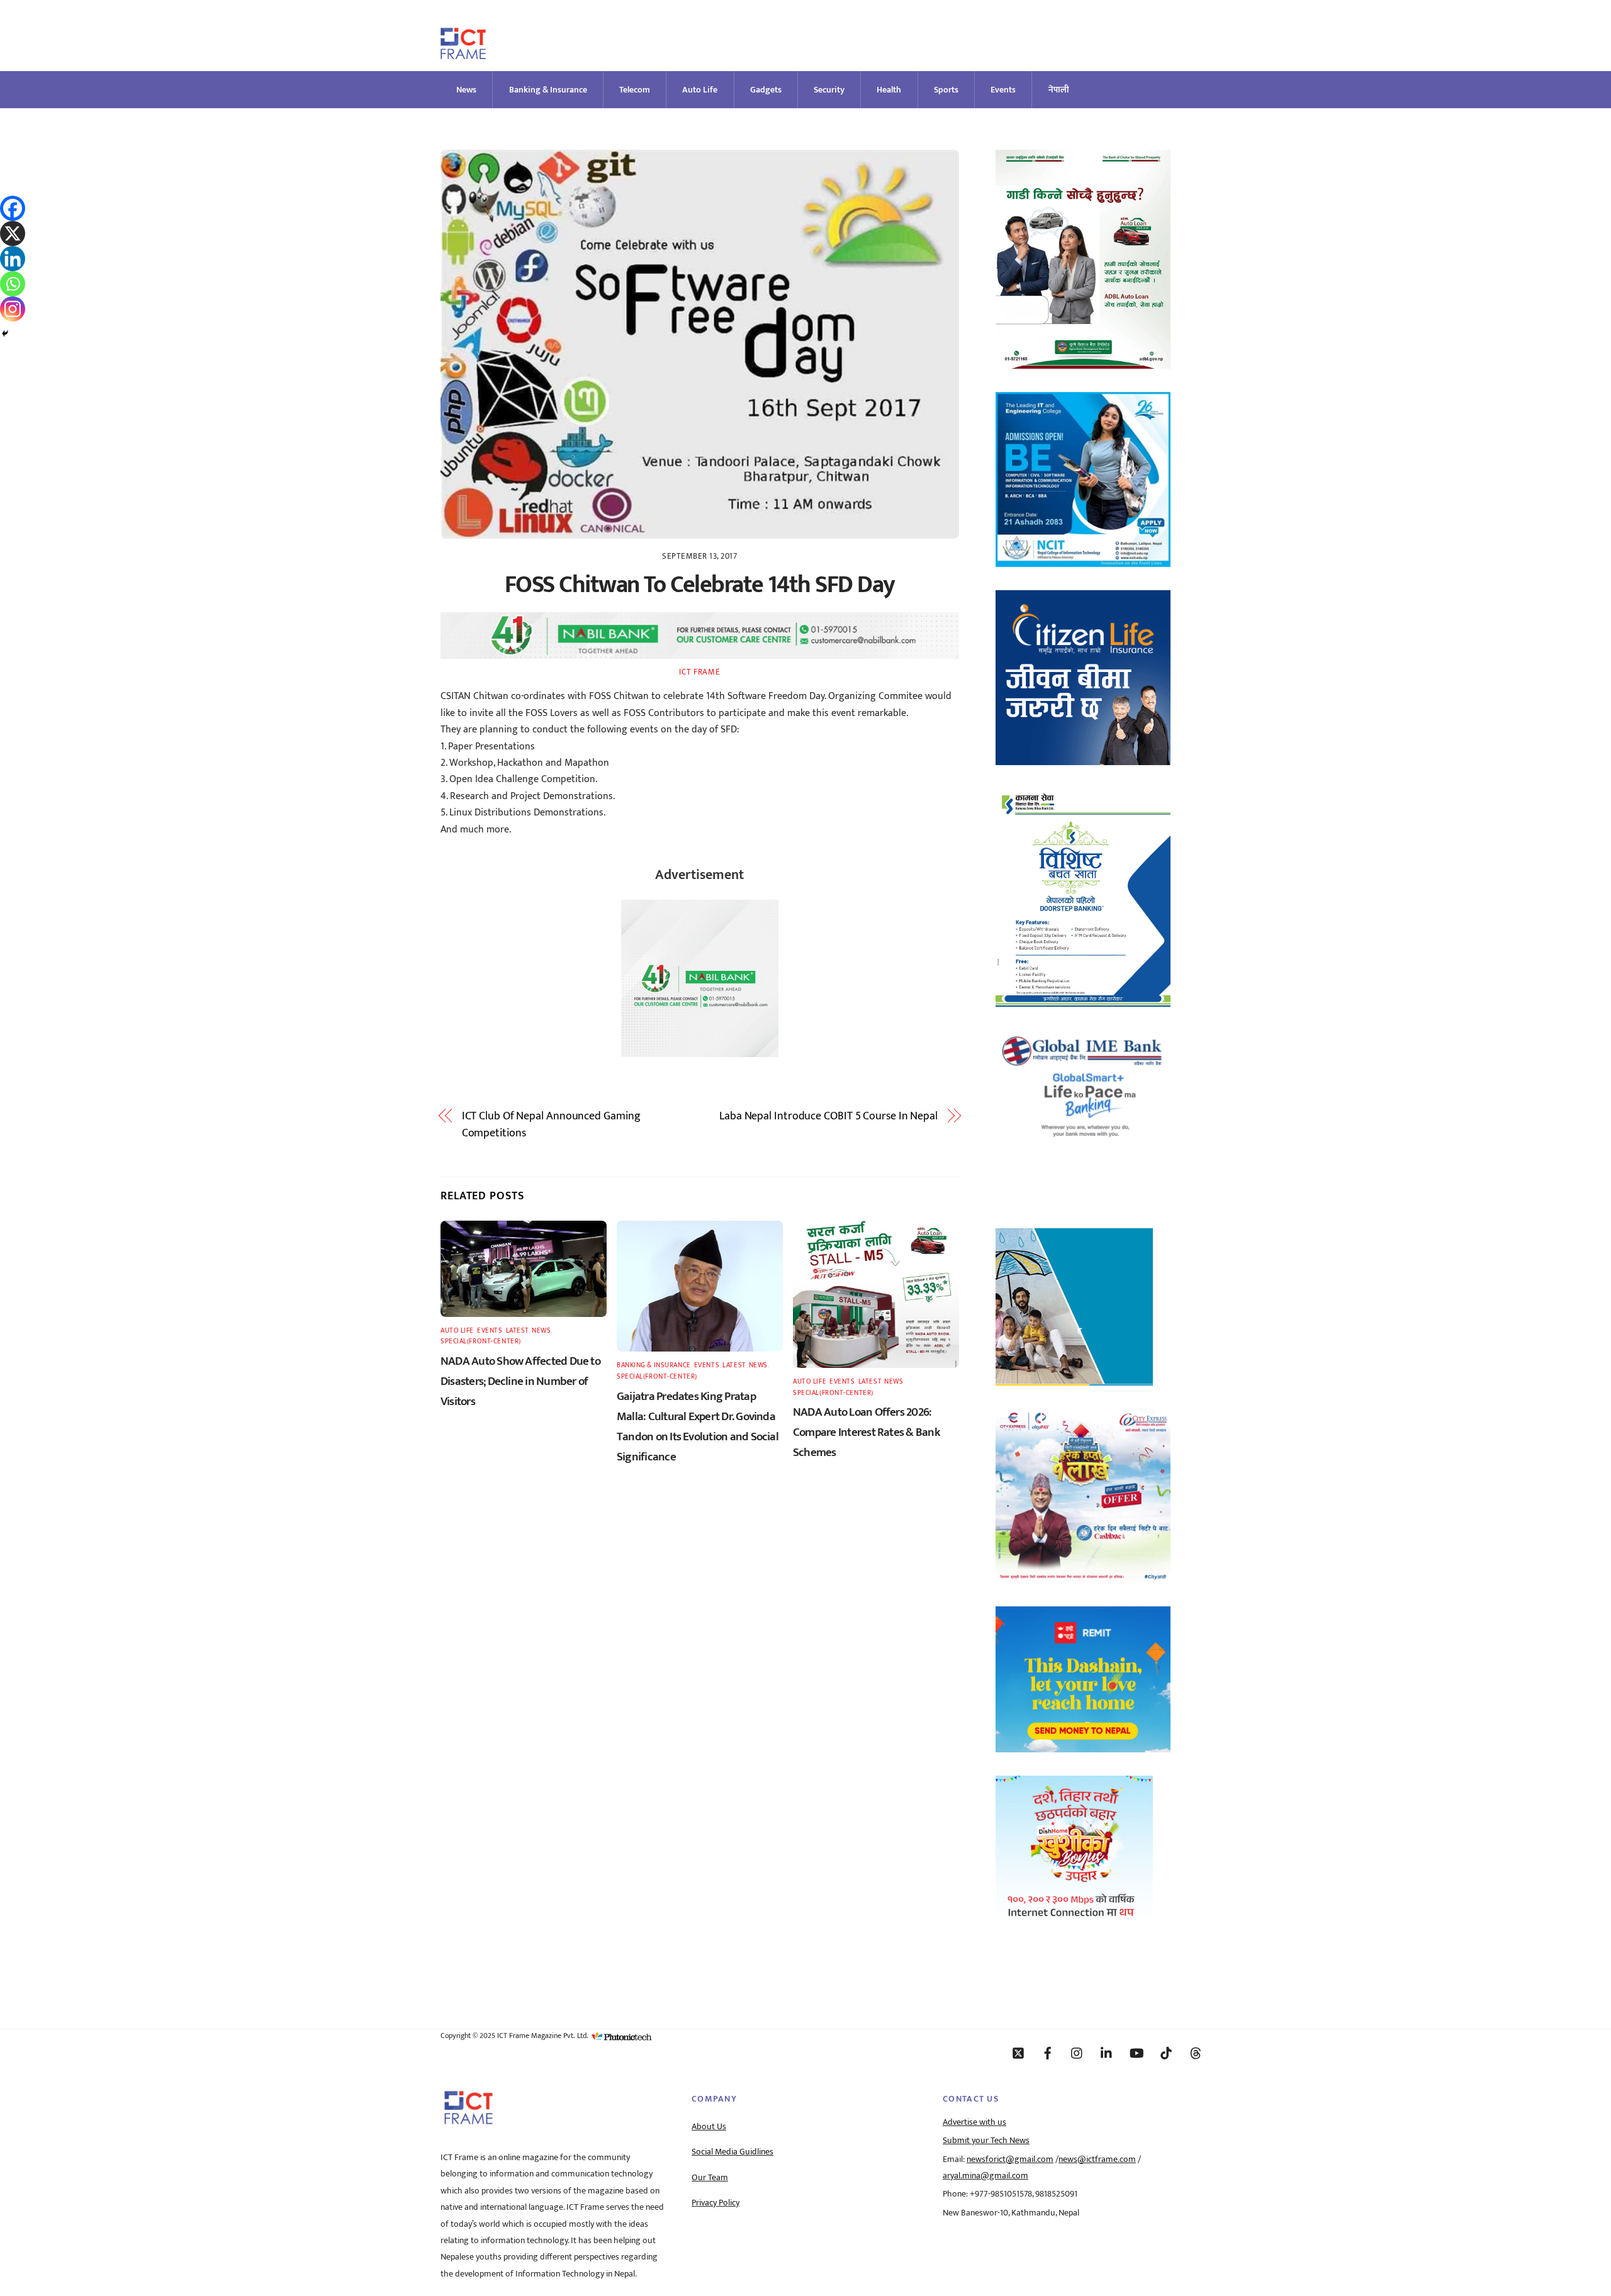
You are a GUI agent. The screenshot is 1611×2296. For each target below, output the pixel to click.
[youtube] (1137, 2052)
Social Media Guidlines (733, 2152)
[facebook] (1048, 2052)
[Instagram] (13, 309)
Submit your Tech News (986, 2141)
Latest (517, 1330)
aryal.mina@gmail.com (985, 2176)
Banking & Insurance (548, 90)
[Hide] (5, 333)
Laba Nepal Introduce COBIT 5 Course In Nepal (828, 1116)
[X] (13, 233)
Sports (946, 90)
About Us (709, 2127)
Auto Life (700, 90)
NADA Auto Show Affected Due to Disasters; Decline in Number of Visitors (520, 1381)
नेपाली (1059, 90)
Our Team (710, 2178)
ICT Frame (699, 672)
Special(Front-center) (481, 1341)
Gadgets (766, 90)
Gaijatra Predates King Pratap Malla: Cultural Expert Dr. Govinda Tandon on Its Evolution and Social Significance (698, 1426)
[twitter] (1018, 2052)
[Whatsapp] (13, 284)
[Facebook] (13, 208)
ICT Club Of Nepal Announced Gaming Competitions (551, 1125)
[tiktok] (1166, 2052)
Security (829, 90)
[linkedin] (1107, 2052)
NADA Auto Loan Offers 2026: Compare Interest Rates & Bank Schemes (867, 1432)
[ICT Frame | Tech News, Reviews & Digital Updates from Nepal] (463, 54)
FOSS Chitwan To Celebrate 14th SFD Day (700, 585)
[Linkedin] (13, 259)
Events (1003, 90)
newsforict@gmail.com (1010, 2159)
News (466, 90)
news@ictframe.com (1097, 2159)
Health (889, 90)
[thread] (1196, 2052)
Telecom (635, 90)
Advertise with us (974, 2122)
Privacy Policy (716, 2203)
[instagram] (1077, 2052)
